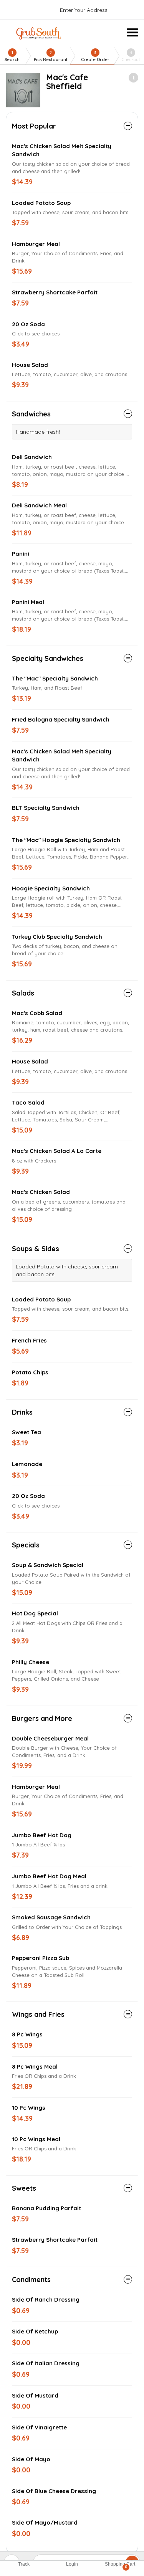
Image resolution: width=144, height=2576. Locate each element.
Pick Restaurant (51, 56)
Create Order (95, 56)
